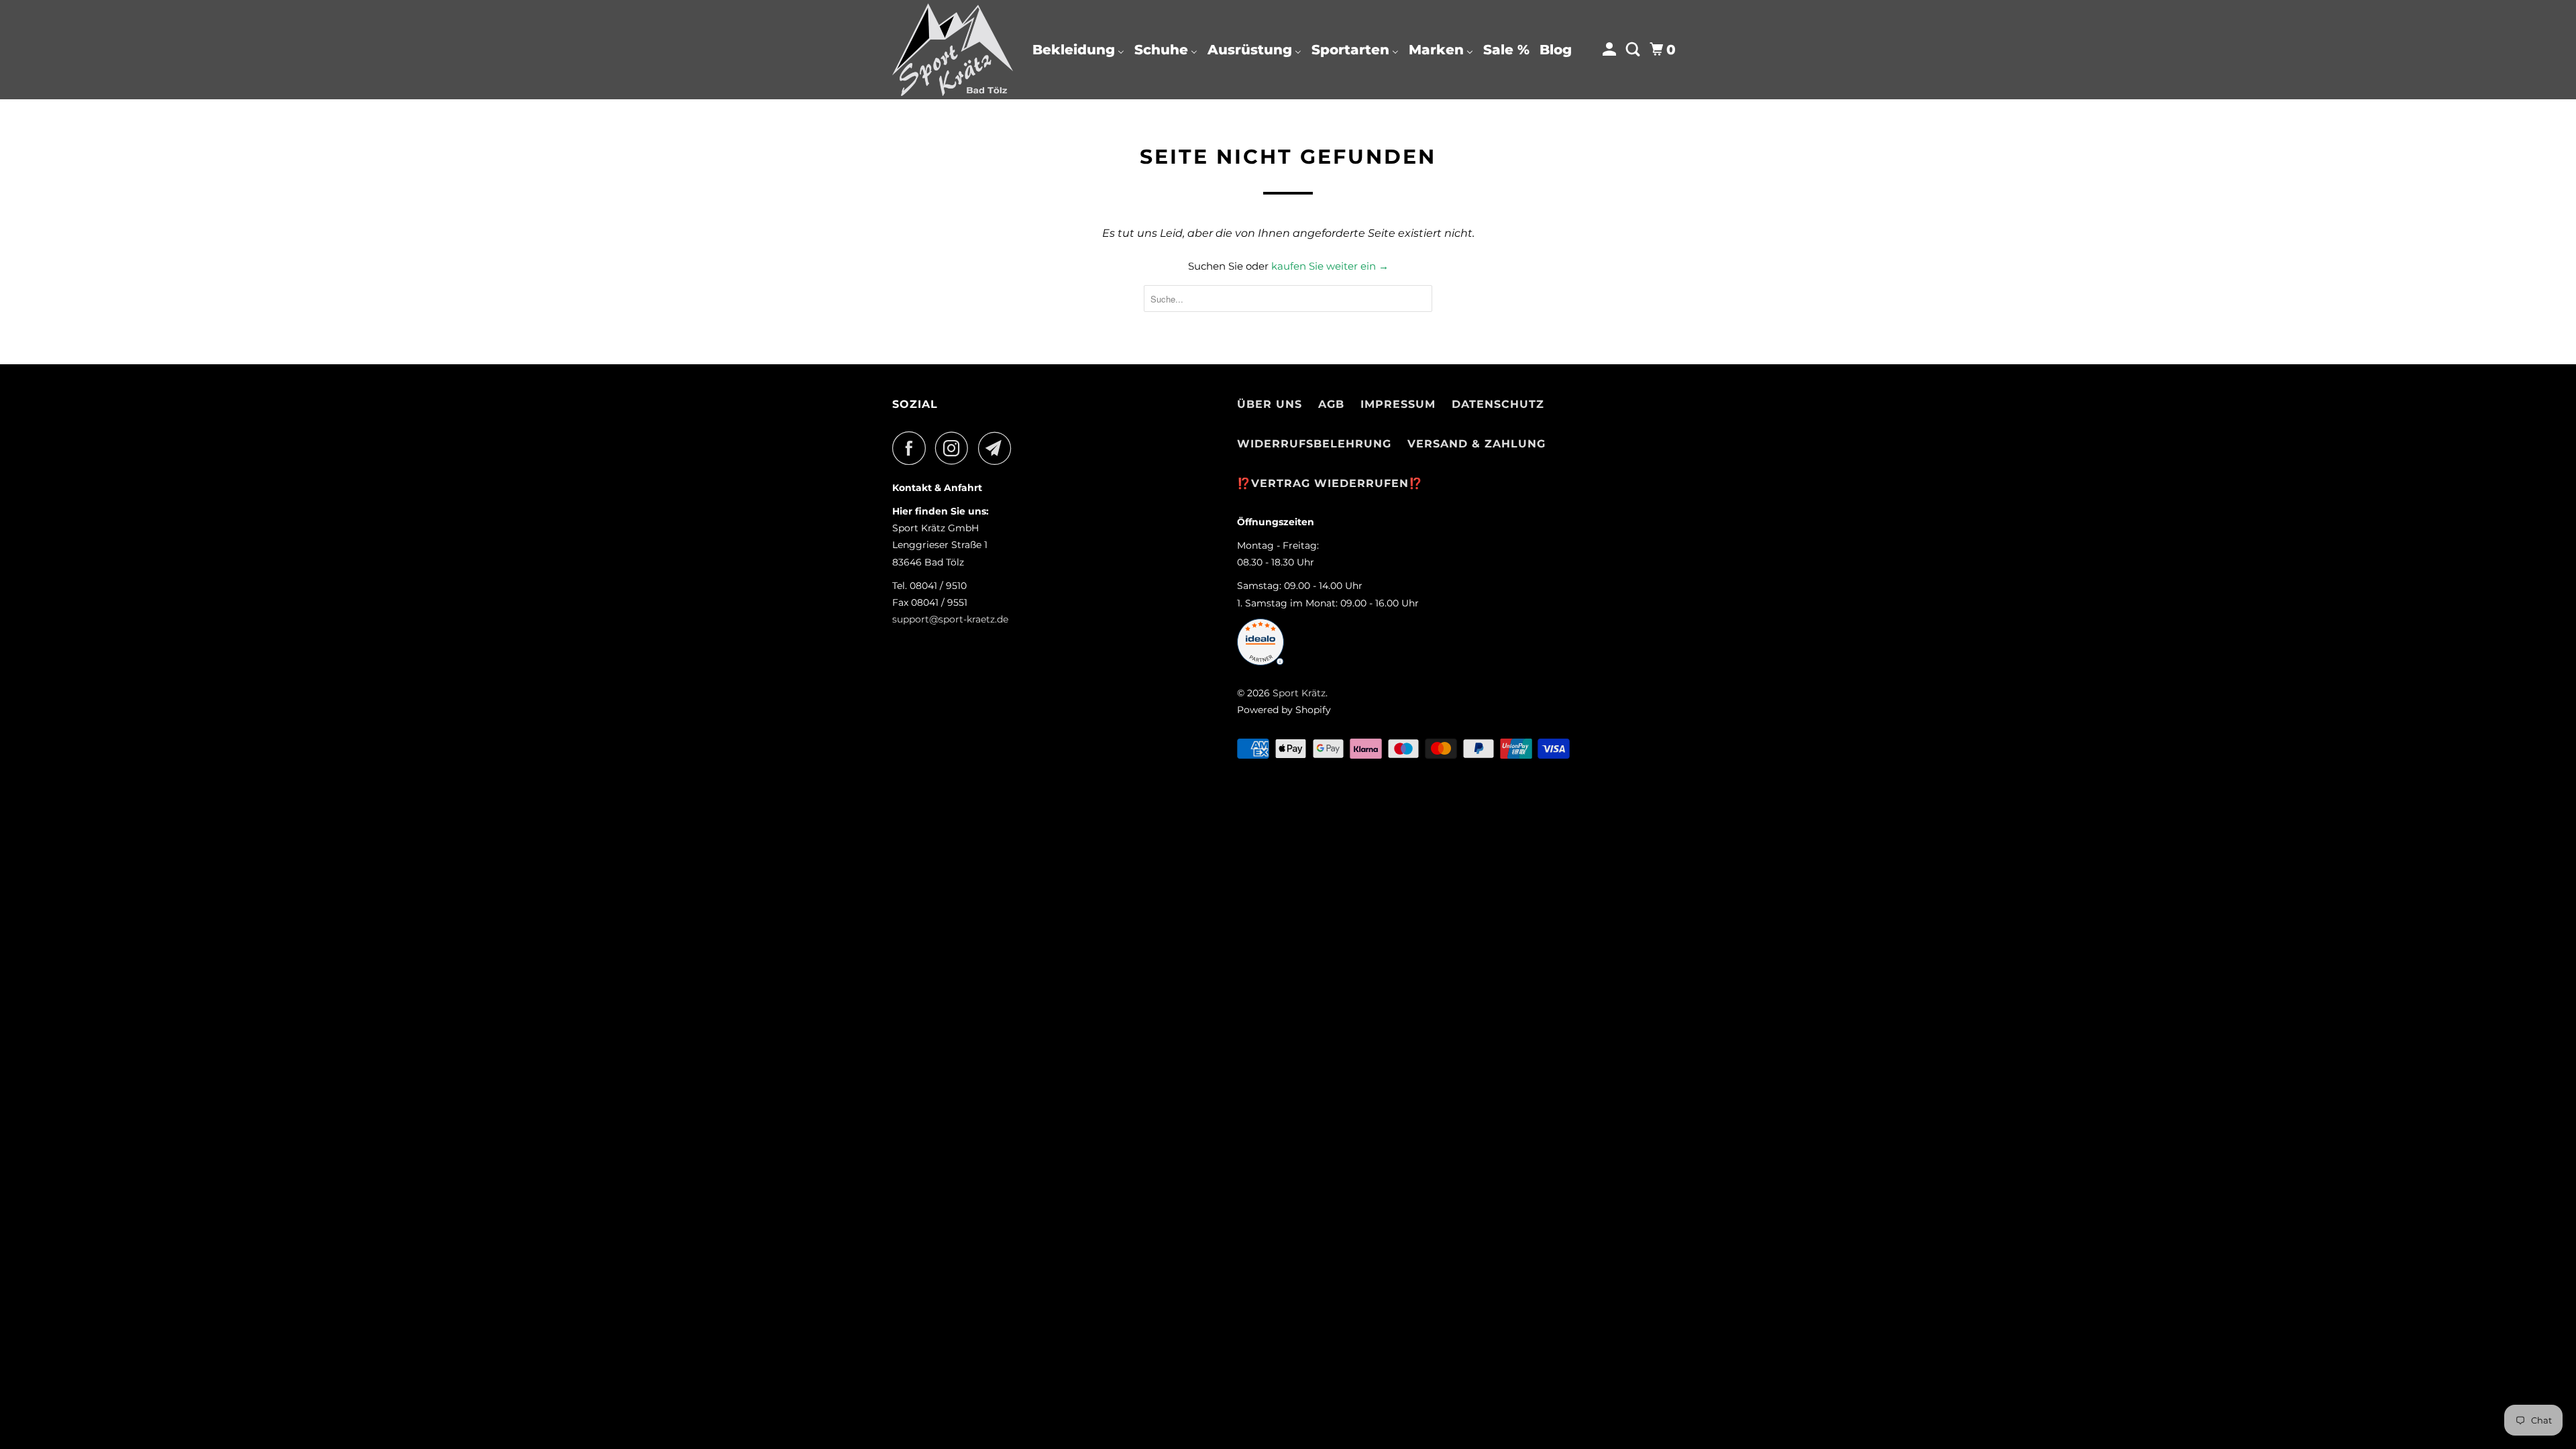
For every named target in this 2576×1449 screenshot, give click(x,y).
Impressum (1398, 404)
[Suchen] (1634, 50)
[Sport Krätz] (953, 50)
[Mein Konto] (1611, 50)
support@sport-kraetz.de (950, 619)
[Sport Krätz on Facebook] (912, 448)
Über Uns (1270, 404)
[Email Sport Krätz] (998, 448)
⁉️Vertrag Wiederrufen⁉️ (1330, 483)
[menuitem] (1078, 50)
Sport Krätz (1299, 693)
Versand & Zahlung (1477, 444)
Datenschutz (1498, 404)
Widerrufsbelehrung (1314, 444)
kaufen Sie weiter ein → (1330, 266)
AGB (1331, 404)
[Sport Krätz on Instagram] (955, 448)
